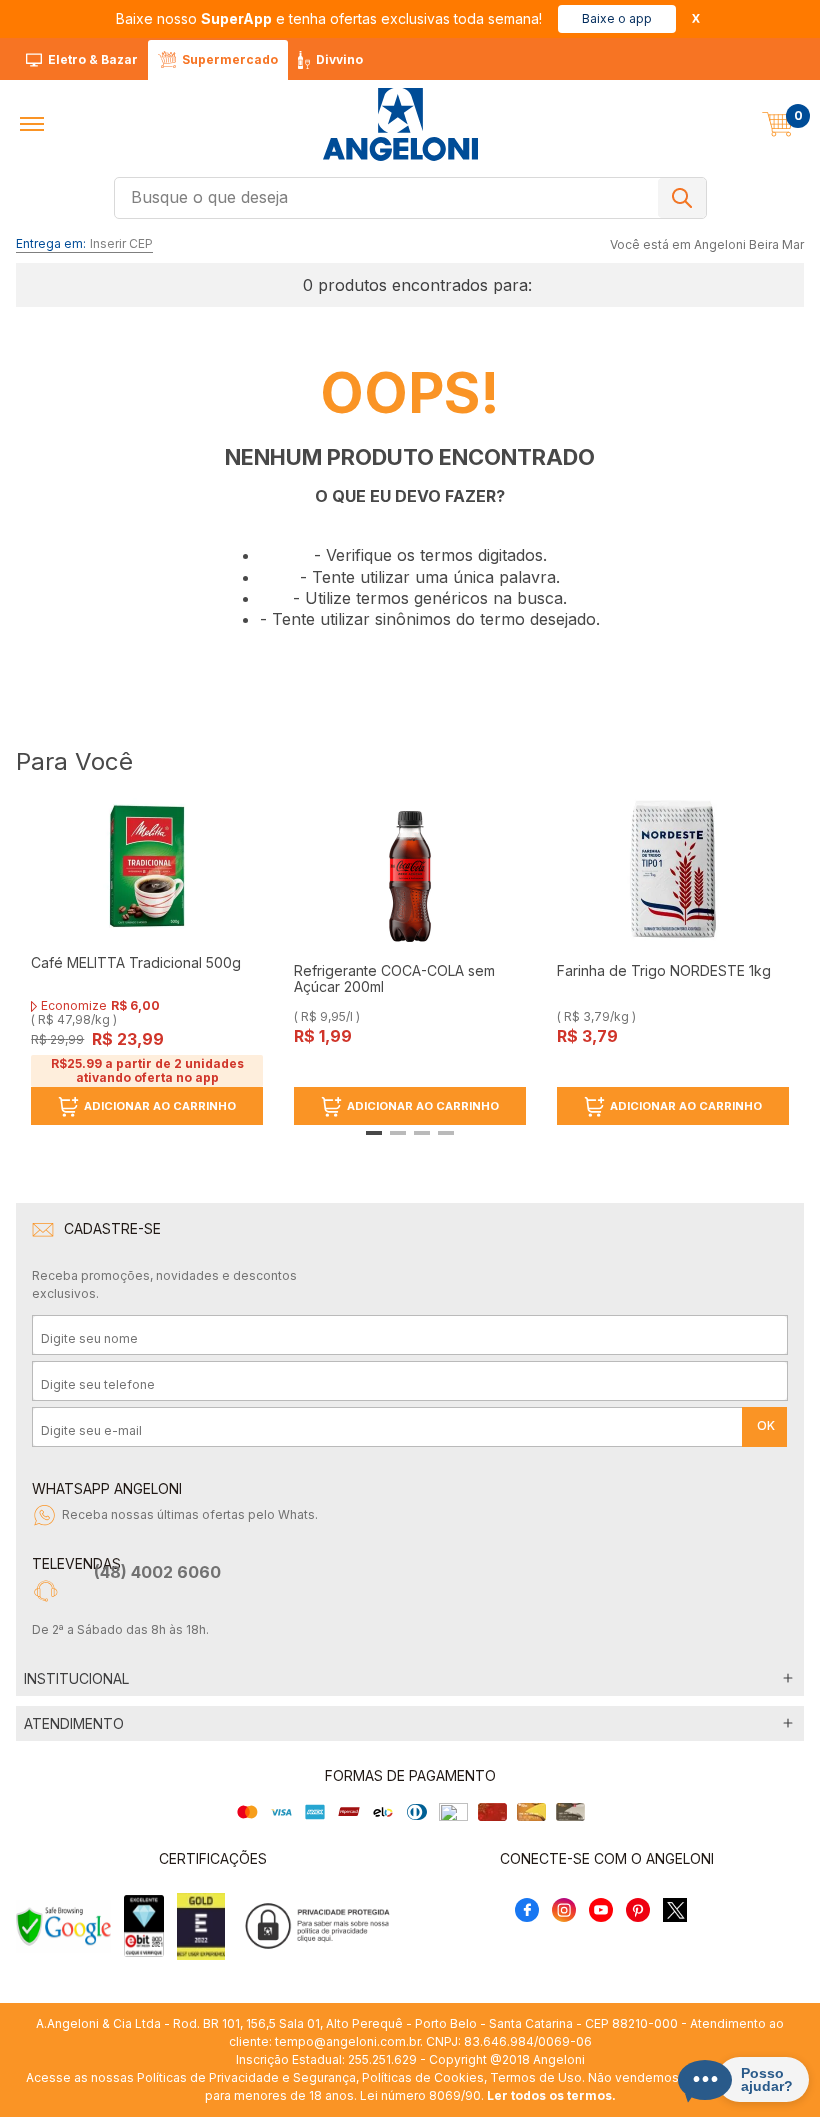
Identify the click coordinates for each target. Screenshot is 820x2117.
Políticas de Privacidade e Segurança (246, 2077)
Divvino (339, 59)
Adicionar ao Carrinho (160, 1106)
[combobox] (410, 198)
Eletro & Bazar (93, 59)
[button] (32, 124)
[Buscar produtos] (682, 198)
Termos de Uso (536, 2077)
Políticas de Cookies (423, 2077)
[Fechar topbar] (696, 18)
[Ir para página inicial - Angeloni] (400, 124)
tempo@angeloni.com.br (347, 2041)
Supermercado (230, 59)
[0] (778, 124)
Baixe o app (617, 18)
